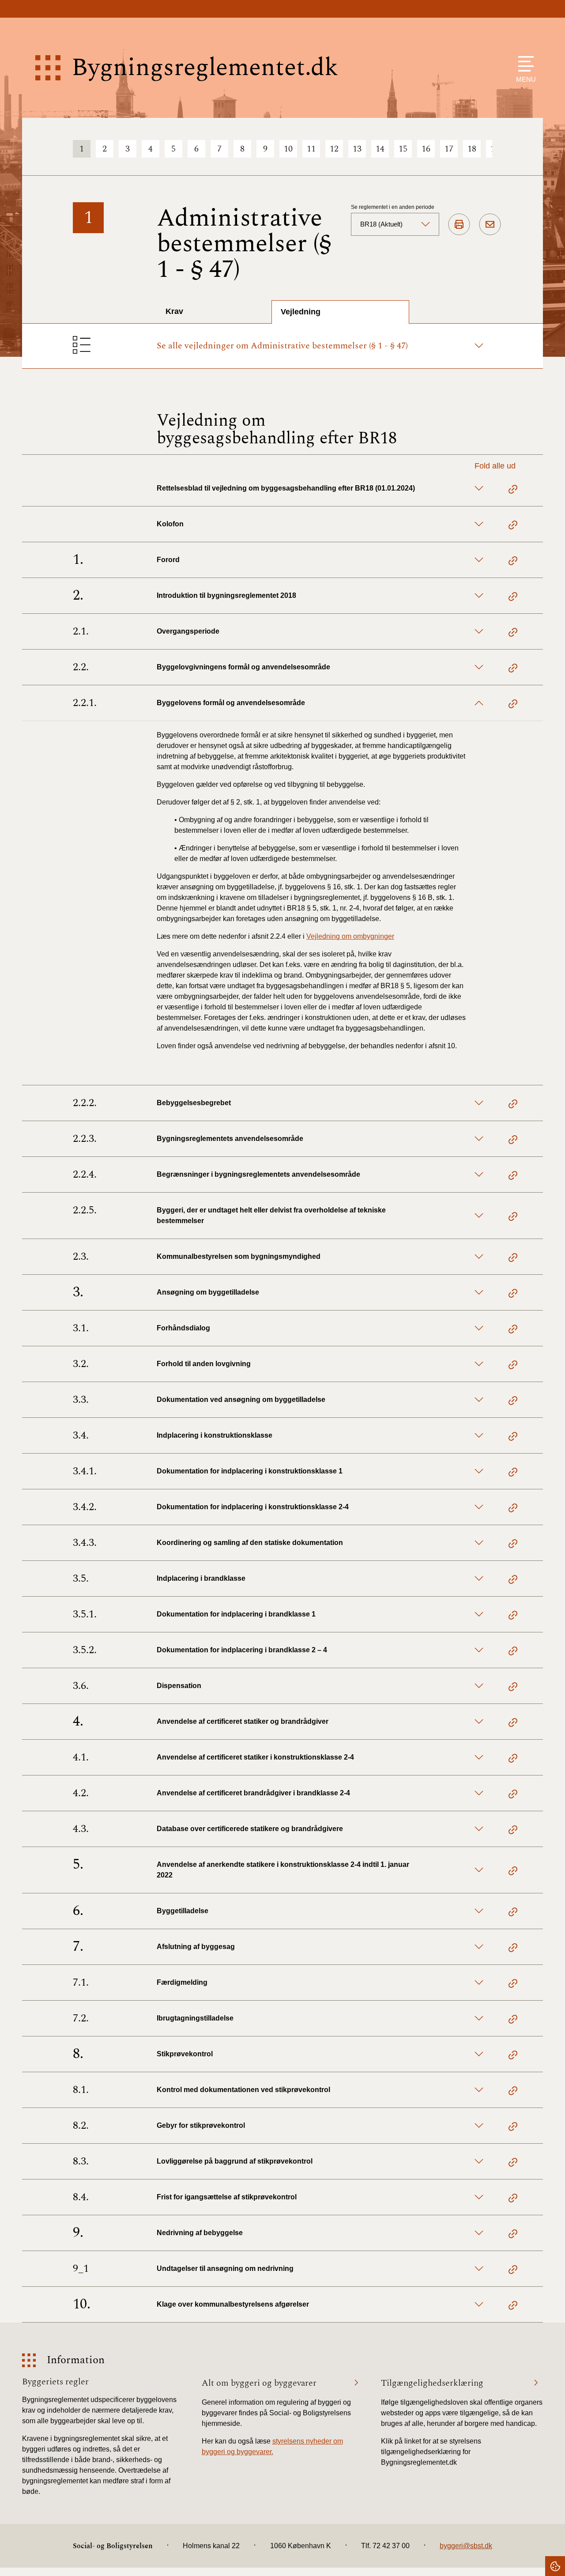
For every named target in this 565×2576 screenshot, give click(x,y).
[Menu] (524, 64)
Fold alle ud (495, 466)
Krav (174, 311)
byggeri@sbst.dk (466, 2546)
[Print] (459, 225)
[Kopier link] (513, 491)
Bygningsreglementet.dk (205, 68)
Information (76, 2360)
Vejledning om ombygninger (350, 936)
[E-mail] (490, 225)
